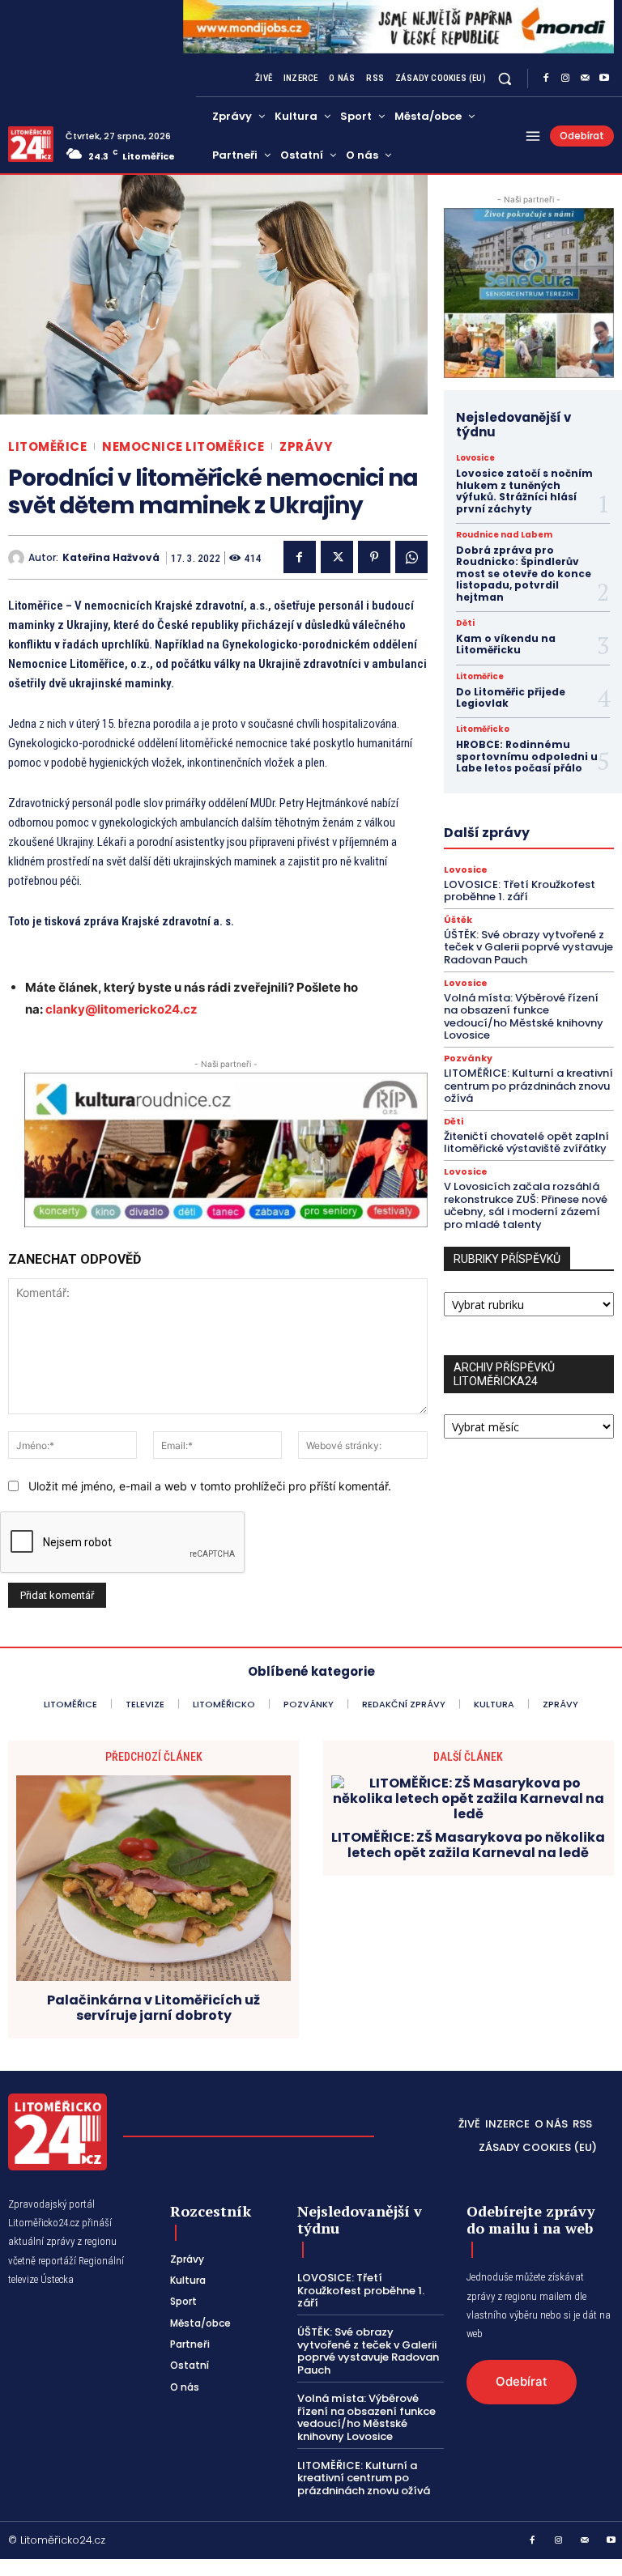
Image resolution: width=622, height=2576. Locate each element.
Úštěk (458, 920)
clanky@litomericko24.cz (121, 1009)
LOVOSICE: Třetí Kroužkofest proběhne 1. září (520, 891)
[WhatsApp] (411, 557)
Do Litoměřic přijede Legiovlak (511, 697)
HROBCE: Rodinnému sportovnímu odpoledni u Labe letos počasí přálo (527, 756)
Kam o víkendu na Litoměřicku (506, 644)
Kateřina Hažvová (111, 558)
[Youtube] (604, 79)
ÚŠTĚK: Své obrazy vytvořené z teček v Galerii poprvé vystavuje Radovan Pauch (528, 947)
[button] (505, 79)
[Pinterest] (374, 557)
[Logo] (31, 144)
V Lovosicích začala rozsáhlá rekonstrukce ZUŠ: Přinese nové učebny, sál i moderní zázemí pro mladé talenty (526, 1205)
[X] (337, 557)
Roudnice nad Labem (504, 535)
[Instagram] (565, 79)
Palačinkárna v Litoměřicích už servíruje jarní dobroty (153, 2008)
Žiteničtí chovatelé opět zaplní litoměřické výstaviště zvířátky (526, 1143)
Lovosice (475, 458)
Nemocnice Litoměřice (183, 446)
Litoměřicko (483, 729)
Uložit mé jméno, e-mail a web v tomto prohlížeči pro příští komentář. (210, 1486)
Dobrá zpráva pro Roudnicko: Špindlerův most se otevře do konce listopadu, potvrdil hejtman (524, 574)
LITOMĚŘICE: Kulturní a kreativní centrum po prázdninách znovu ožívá (528, 1086)
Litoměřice (47, 446)
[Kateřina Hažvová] (18, 558)
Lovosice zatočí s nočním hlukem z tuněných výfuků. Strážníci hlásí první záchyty (524, 491)
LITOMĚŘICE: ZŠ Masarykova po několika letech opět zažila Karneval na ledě (468, 1845)
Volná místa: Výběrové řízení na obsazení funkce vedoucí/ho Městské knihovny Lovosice (524, 1017)
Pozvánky (468, 1058)
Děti (465, 623)
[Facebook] (546, 79)
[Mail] (585, 79)
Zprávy (306, 446)
